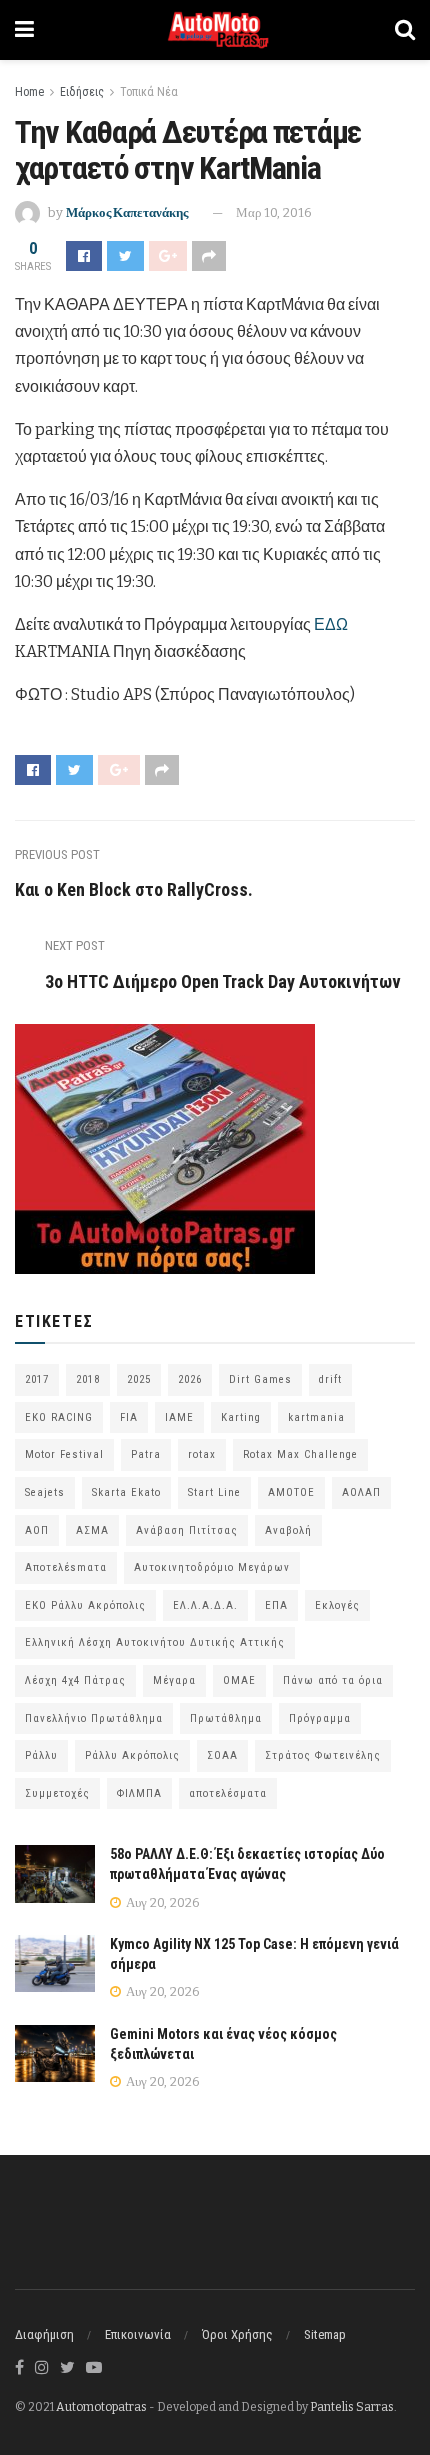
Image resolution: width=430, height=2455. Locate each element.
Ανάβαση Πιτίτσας (187, 1530)
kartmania (316, 1417)
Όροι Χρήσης (237, 2334)
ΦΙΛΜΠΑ (139, 1793)
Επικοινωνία (138, 2334)
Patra (146, 1454)
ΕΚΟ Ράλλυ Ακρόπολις (85, 1605)
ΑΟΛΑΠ (361, 1492)
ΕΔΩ (331, 624)
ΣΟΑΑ (222, 1755)
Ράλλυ (41, 1755)
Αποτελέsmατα (66, 1567)
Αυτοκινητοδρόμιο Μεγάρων (212, 1567)
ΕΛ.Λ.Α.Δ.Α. (205, 1605)
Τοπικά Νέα (149, 92)
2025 (139, 1379)
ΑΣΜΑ (92, 1530)
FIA (129, 1417)
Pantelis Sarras (352, 2407)
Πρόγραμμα (320, 1718)
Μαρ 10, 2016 (274, 212)
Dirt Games (260, 1379)
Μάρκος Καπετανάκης (127, 212)
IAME (179, 1417)
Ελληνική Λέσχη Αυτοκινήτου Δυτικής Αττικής (155, 1642)
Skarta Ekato (126, 1492)
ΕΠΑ (276, 1605)
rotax (202, 1454)
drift (330, 1379)
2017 (37, 1379)
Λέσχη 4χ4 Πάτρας (75, 1680)
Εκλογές (337, 1605)
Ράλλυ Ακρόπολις (132, 1755)
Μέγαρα (174, 1680)
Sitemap (325, 2334)
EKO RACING (59, 1417)
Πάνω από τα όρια (333, 1680)
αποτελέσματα (228, 1793)
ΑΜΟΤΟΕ (291, 1492)
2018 (88, 1379)
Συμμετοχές (57, 1793)
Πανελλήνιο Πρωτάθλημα (94, 1718)
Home (29, 92)
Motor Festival (64, 1454)
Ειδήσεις (82, 92)
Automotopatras (101, 2407)
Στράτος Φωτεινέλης (323, 1755)
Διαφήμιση (44, 2334)
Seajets (45, 1492)
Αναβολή (288, 1530)
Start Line (214, 1492)
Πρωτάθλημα (226, 1718)
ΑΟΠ (37, 1530)
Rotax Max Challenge (300, 1454)
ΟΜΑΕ (239, 1680)
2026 (190, 1379)
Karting (241, 1417)
